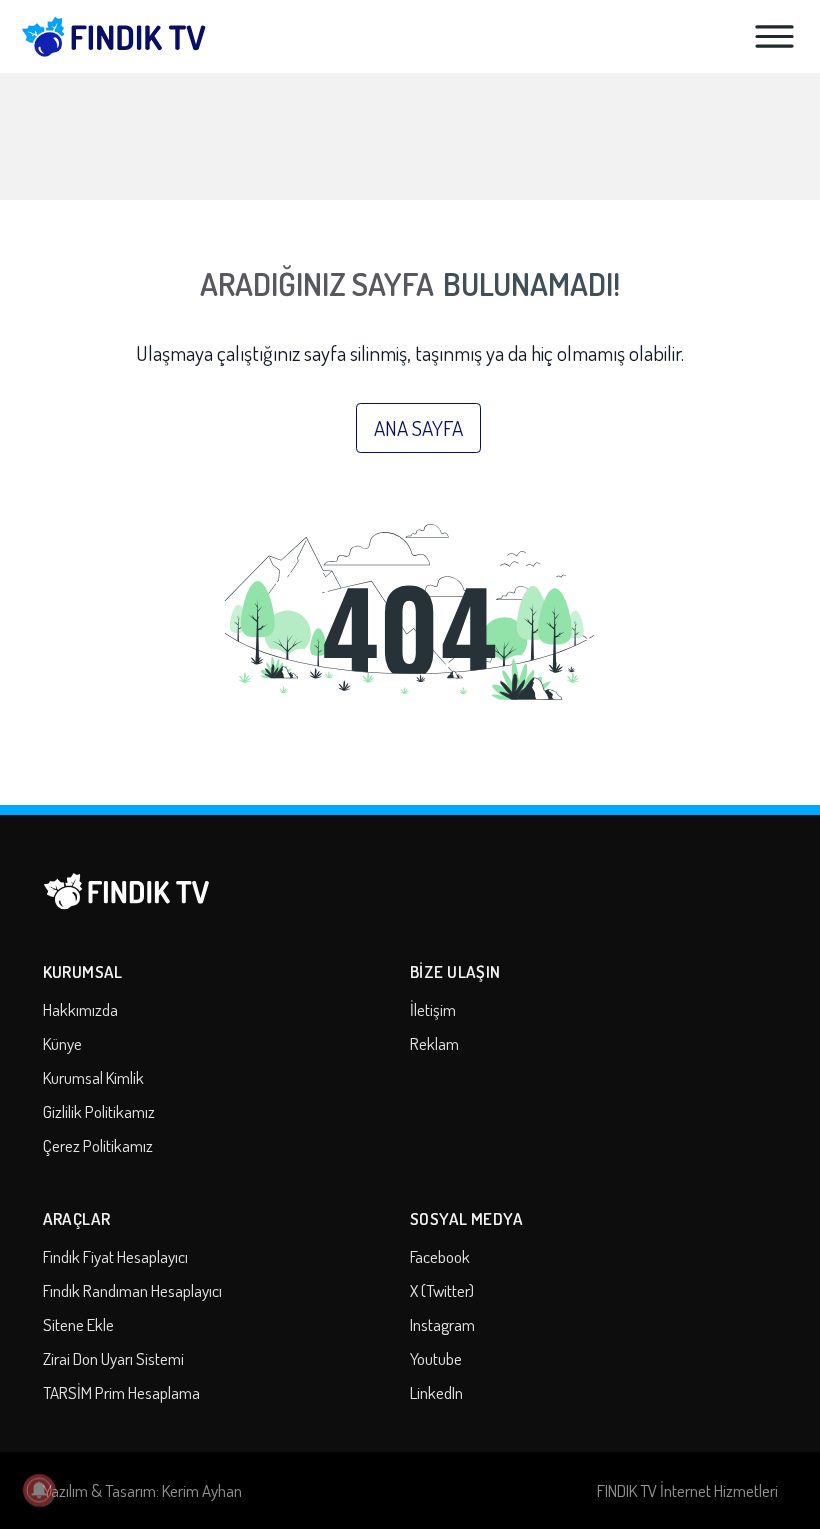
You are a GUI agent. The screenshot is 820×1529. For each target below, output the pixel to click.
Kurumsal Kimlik (93, 1077)
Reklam (434, 1043)
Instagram (442, 1324)
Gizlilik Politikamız (99, 1111)
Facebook (440, 1256)
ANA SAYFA (418, 427)
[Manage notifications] (39, 1490)
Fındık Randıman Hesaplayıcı (132, 1290)
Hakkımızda (80, 1009)
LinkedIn (436, 1392)
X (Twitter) (442, 1290)
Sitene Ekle (78, 1324)
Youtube (436, 1358)
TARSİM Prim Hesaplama (121, 1392)
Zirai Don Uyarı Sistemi (113, 1358)
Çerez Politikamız (98, 1145)
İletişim (433, 1009)
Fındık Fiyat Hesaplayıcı (115, 1256)
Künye (62, 1043)
